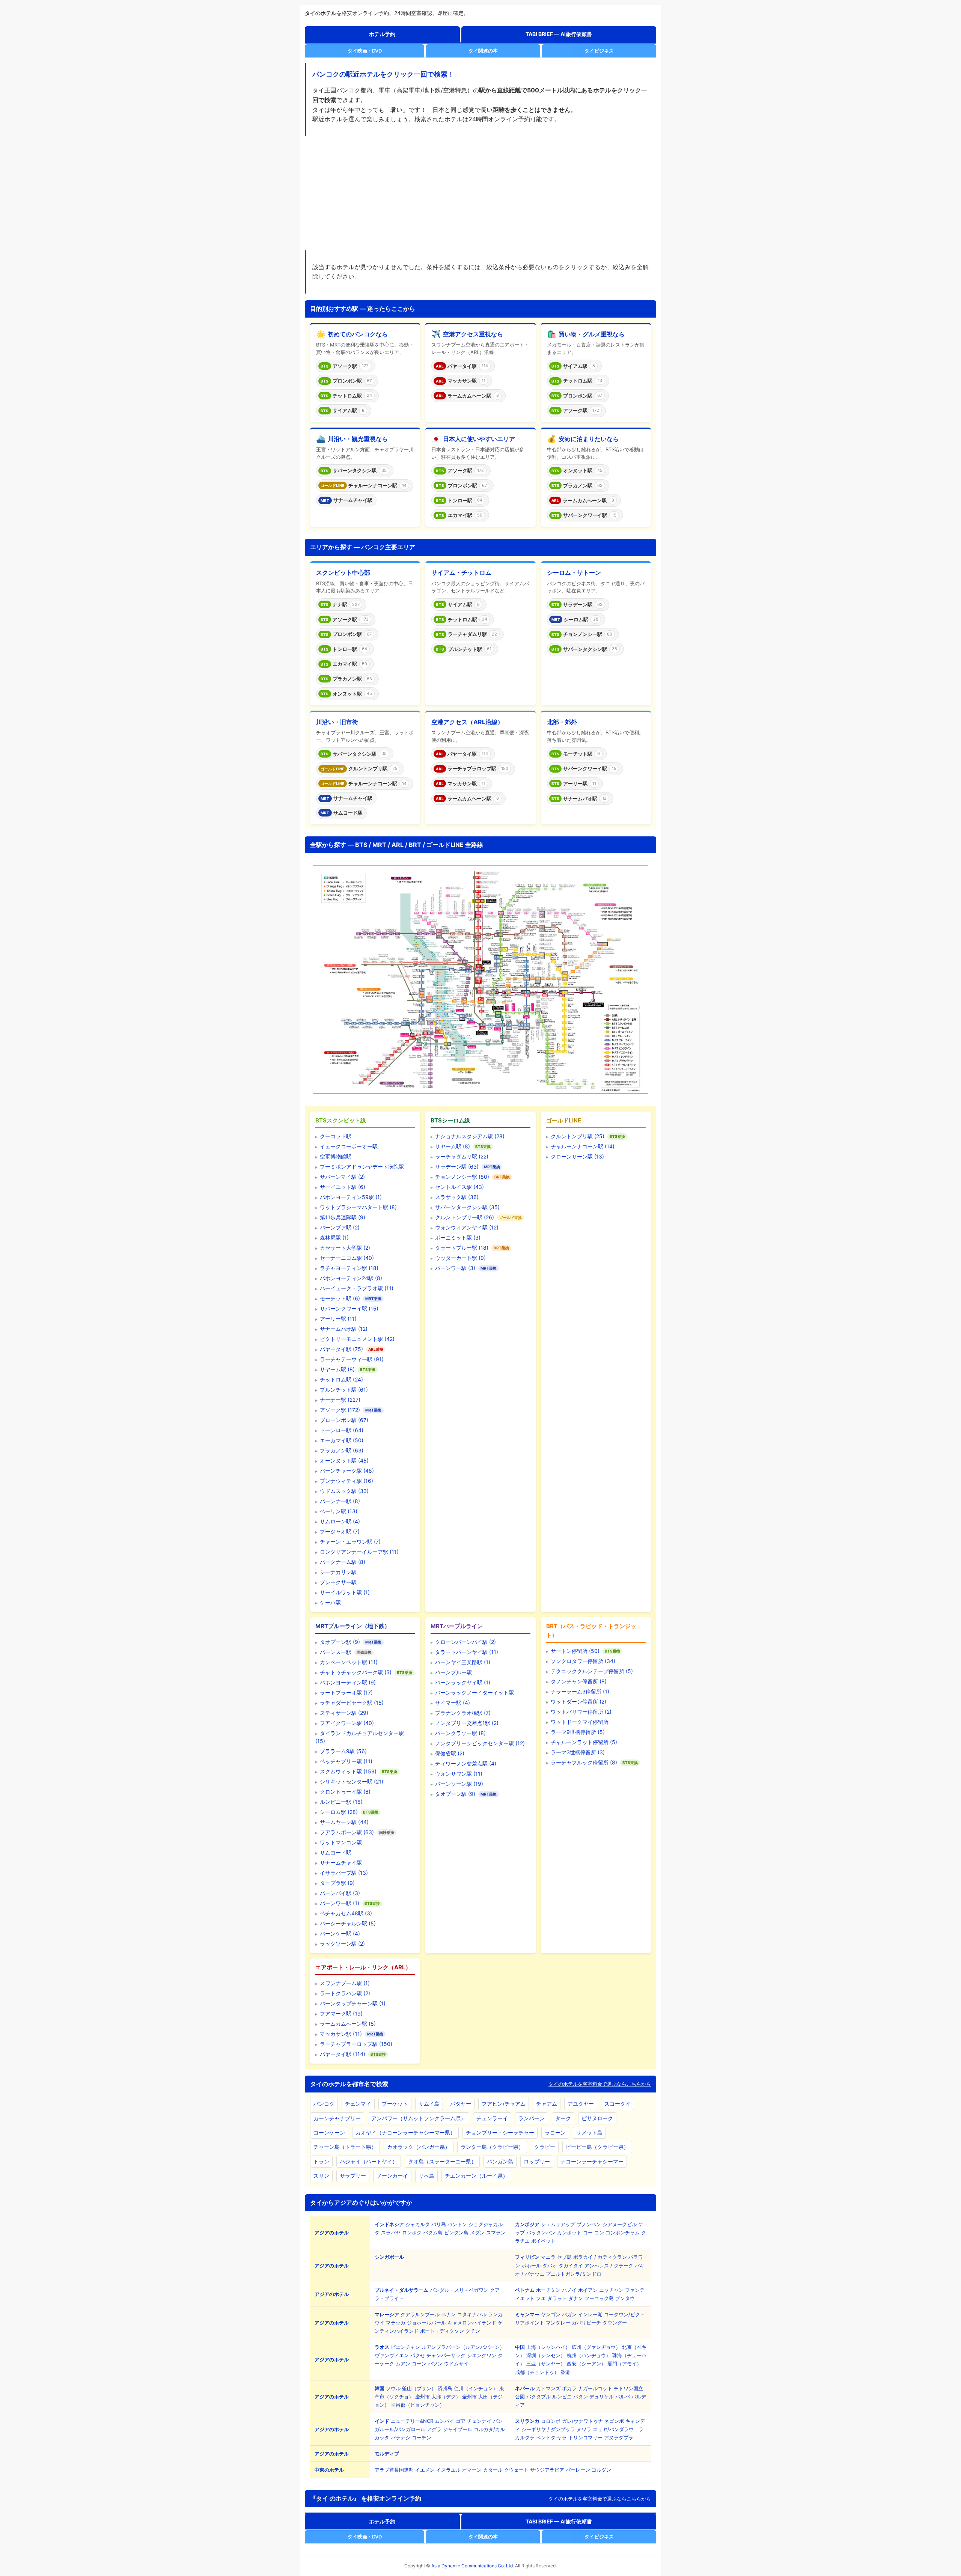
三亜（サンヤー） (546, 2364)
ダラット (557, 2298)
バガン (569, 2314)
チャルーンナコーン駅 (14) (583, 1146)
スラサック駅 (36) (457, 1197)
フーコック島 (599, 2298)
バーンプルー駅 (453, 1672)
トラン (321, 2161)
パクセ (418, 2355)
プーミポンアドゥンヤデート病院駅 (362, 1167)
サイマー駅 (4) (453, 1703)
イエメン (425, 2470)
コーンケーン (329, 2132)
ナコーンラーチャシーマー (592, 2161)
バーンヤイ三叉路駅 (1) (463, 1662)
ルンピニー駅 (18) (341, 1802)
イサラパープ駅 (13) (344, 1873)
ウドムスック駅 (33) (344, 1491)
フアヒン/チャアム (504, 2104)
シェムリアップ (558, 2224)
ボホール (531, 2266)
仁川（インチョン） (476, 2388)
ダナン (576, 2298)
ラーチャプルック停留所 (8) (584, 1762)
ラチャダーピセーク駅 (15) (352, 1703)
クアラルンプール (420, 2314)
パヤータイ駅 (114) (343, 2054)
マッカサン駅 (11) (341, 2034)
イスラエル (448, 2470)
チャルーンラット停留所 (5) (584, 1742)
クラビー (545, 2147)
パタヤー (461, 2104)
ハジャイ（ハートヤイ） (369, 2161)
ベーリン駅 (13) (339, 1511)
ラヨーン (555, 2132)
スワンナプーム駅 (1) (345, 1983)
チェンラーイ (492, 2118)
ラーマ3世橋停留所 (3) (578, 1752)
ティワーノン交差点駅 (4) (466, 1763)
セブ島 (564, 2257)
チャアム (547, 2104)
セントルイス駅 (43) (459, 1187)
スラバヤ (391, 2233)
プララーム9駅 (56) (343, 1751)
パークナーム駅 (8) (343, 1562)
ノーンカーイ (392, 2176)
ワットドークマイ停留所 (580, 1722)
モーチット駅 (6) (340, 1298)
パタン (581, 2397)
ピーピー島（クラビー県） (597, 2147)
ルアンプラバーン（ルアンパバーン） (463, 2347)
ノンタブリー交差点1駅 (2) (467, 1723)
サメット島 (589, 2132)
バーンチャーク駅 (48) (347, 1471)
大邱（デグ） (446, 2397)
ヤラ (562, 2437)
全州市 (469, 2397)
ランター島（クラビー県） (492, 2147)
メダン (477, 2233)
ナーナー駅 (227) (340, 1400)
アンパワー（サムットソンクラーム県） (419, 2118)
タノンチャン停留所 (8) (579, 1681)
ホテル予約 (382, 34)
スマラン (496, 2233)
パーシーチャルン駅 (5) (348, 1923)
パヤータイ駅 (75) (341, 1349)
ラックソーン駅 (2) (342, 1944)
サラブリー (353, 2176)
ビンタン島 (456, 2233)
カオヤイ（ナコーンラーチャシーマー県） (405, 2132)
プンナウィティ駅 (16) (346, 1481)
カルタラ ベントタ (535, 2437)
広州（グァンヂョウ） (596, 2347)
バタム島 (433, 2233)
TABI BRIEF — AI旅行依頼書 (559, 34)
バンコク (324, 2104)
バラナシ (401, 2437)
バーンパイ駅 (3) (340, 1893)
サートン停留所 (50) (575, 1651)
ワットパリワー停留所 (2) (581, 1712)
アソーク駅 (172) (340, 1410)
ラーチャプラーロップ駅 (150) (356, 2044)
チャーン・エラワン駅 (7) (350, 1542)
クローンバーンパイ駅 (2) (465, 1642)
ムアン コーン (411, 2364)
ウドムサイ (456, 2364)
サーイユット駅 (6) (343, 1187)
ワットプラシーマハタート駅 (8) (358, 1207)
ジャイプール (458, 2429)
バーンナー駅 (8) (340, 1501)
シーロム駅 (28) (339, 1812)
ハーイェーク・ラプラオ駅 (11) (357, 1288)
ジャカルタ (418, 2224)
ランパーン (532, 2118)
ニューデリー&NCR (412, 2421)
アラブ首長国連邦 (394, 2470)
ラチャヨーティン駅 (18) (349, 1268)
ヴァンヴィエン (392, 2355)
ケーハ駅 (330, 1602)
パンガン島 (500, 2161)
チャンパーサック (446, 2355)
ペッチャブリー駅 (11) (346, 1761)
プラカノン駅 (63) (342, 1450)
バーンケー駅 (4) (340, 1934)
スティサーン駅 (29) (344, 1713)
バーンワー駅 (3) (455, 1268)
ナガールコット (595, 2388)
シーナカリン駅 (338, 1572)
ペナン (448, 2314)
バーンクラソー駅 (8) (460, 1733)
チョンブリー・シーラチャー (500, 2132)
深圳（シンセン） (546, 2355)
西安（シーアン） (586, 2364)
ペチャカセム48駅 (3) (346, 1913)
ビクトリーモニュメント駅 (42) (357, 1339)
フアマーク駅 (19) (341, 2013)
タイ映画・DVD (365, 51)
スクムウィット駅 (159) (348, 1771)
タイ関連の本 (483, 51)
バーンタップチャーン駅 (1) (353, 2003)
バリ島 (439, 2224)
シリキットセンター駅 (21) (352, 1781)
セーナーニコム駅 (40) (347, 1258)
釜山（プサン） (419, 2388)
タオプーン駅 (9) (340, 1642)
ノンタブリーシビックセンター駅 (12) (480, 1743)
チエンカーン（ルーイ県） (476, 2176)
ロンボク (412, 2233)
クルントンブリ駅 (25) (578, 1136)
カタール (493, 2470)
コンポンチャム (623, 2233)
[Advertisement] (480, 193)
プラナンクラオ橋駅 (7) (463, 1713)
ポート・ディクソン (442, 2331)
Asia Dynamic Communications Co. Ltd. (473, 2566)
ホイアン (588, 2290)
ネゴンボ (614, 2421)
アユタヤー (581, 2104)
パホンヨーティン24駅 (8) (351, 1278)
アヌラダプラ (619, 2437)
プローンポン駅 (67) (344, 1420)
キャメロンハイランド (472, 2323)
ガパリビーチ (586, 2323)
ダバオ (550, 2266)
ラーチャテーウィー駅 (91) (352, 1359)
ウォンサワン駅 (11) (459, 1774)
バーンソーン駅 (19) (459, 1784)
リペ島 (426, 2176)
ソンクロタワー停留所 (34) (583, 1661)
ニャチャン (611, 2290)
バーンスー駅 (336, 1652)
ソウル (393, 2388)
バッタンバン (541, 2233)
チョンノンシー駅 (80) (462, 1177)
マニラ (548, 2257)
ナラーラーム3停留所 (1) (580, 1691)
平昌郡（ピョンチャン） (418, 2405)
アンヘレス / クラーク (609, 2266)
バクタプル (538, 2397)
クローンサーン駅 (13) (577, 1156)
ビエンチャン (405, 2347)
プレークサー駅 (338, 1582)
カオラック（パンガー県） (419, 2147)
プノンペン (589, 2224)
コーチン (422, 2437)
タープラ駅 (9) (337, 1883)
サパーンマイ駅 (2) (342, 1177)
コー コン (593, 2233)
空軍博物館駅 (336, 1156)
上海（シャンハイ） (548, 2347)
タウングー (615, 2323)
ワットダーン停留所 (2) (578, 1702)
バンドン (457, 2224)
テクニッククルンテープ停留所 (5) (592, 1671)
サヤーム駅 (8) (337, 1369)
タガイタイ (571, 2266)
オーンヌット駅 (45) (344, 1460)
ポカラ (569, 2388)
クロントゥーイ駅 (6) (345, 1792)
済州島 (445, 2388)
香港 (565, 2372)
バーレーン (578, 2470)
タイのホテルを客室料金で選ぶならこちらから (600, 2084)
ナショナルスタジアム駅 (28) (470, 1136)
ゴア (461, 2421)
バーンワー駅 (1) (340, 1903)
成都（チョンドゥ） (537, 2372)
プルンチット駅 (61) (344, 1390)
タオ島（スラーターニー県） (442, 2161)
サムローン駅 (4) (340, 1521)
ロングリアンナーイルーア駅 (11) (359, 1552)
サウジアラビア (547, 2470)
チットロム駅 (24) (341, 1379)
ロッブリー (537, 2161)
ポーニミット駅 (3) (458, 1238)
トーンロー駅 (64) (342, 1430)
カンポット (569, 2233)
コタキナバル (472, 2314)
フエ (541, 2298)
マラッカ (396, 2323)
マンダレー (558, 2323)
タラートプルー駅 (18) (462, 1248)
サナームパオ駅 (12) (344, 1329)
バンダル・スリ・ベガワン (459, 2290)
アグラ (434, 2429)
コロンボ (551, 2421)
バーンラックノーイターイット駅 (474, 1692)
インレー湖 (590, 2314)
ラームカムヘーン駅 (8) (348, 2024)
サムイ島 (429, 2104)
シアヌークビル (620, 2224)
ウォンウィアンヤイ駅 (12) (467, 1227)
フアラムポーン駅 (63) (347, 1832)
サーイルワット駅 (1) (345, 1592)
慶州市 (423, 2397)
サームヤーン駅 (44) (344, 1822)
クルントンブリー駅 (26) (465, 1217)
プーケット (395, 2104)
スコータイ (618, 2104)
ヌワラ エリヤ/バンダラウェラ (610, 2429)
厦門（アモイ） (624, 2364)
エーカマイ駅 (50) (342, 1440)
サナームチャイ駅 (341, 1863)
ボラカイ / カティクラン (600, 2257)
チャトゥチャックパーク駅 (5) (356, 1672)
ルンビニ (562, 2397)
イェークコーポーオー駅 (349, 1146)
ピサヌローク (597, 2118)
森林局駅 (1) (334, 1238)
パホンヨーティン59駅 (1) (351, 1197)
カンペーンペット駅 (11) (349, 1662)
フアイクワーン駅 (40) (347, 1723)
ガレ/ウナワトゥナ (582, 2421)
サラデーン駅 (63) (457, 1167)
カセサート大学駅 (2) (345, 1248)
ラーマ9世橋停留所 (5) (578, 1732)
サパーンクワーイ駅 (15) (349, 1308)
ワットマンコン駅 (341, 1842)
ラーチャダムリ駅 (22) (462, 1156)
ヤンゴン (551, 2314)
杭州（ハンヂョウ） (589, 2355)
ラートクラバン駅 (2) (345, 1993)
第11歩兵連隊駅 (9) (343, 1217)
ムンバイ (444, 2421)
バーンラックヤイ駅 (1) (463, 1682)
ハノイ (569, 2290)
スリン (321, 2176)
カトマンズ (548, 2388)
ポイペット (543, 2241)
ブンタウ (625, 2298)
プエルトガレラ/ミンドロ (574, 2274)
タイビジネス (599, 51)
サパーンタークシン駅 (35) (467, 1207)
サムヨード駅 (336, 1852)
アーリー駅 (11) (338, 1319)
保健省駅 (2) (450, 1753)
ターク (563, 2118)
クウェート (516, 2470)
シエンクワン (482, 2355)
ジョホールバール (426, 2323)
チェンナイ (479, 2421)
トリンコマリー (585, 2437)
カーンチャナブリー (337, 2118)
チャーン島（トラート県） (345, 2147)
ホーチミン (548, 2290)
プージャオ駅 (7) (340, 1531)
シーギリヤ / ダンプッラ (548, 2429)
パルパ (623, 2397)
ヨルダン (601, 2470)
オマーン (472, 2470)
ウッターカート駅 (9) (460, 1258)
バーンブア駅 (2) (340, 1227)
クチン (473, 2331)
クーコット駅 (336, 1136)
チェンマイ (358, 2104)
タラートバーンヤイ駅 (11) (467, 1652)
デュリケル (602, 2397)
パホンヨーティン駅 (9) (348, 1682)
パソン (435, 2364)
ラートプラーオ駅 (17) (346, 1692)
